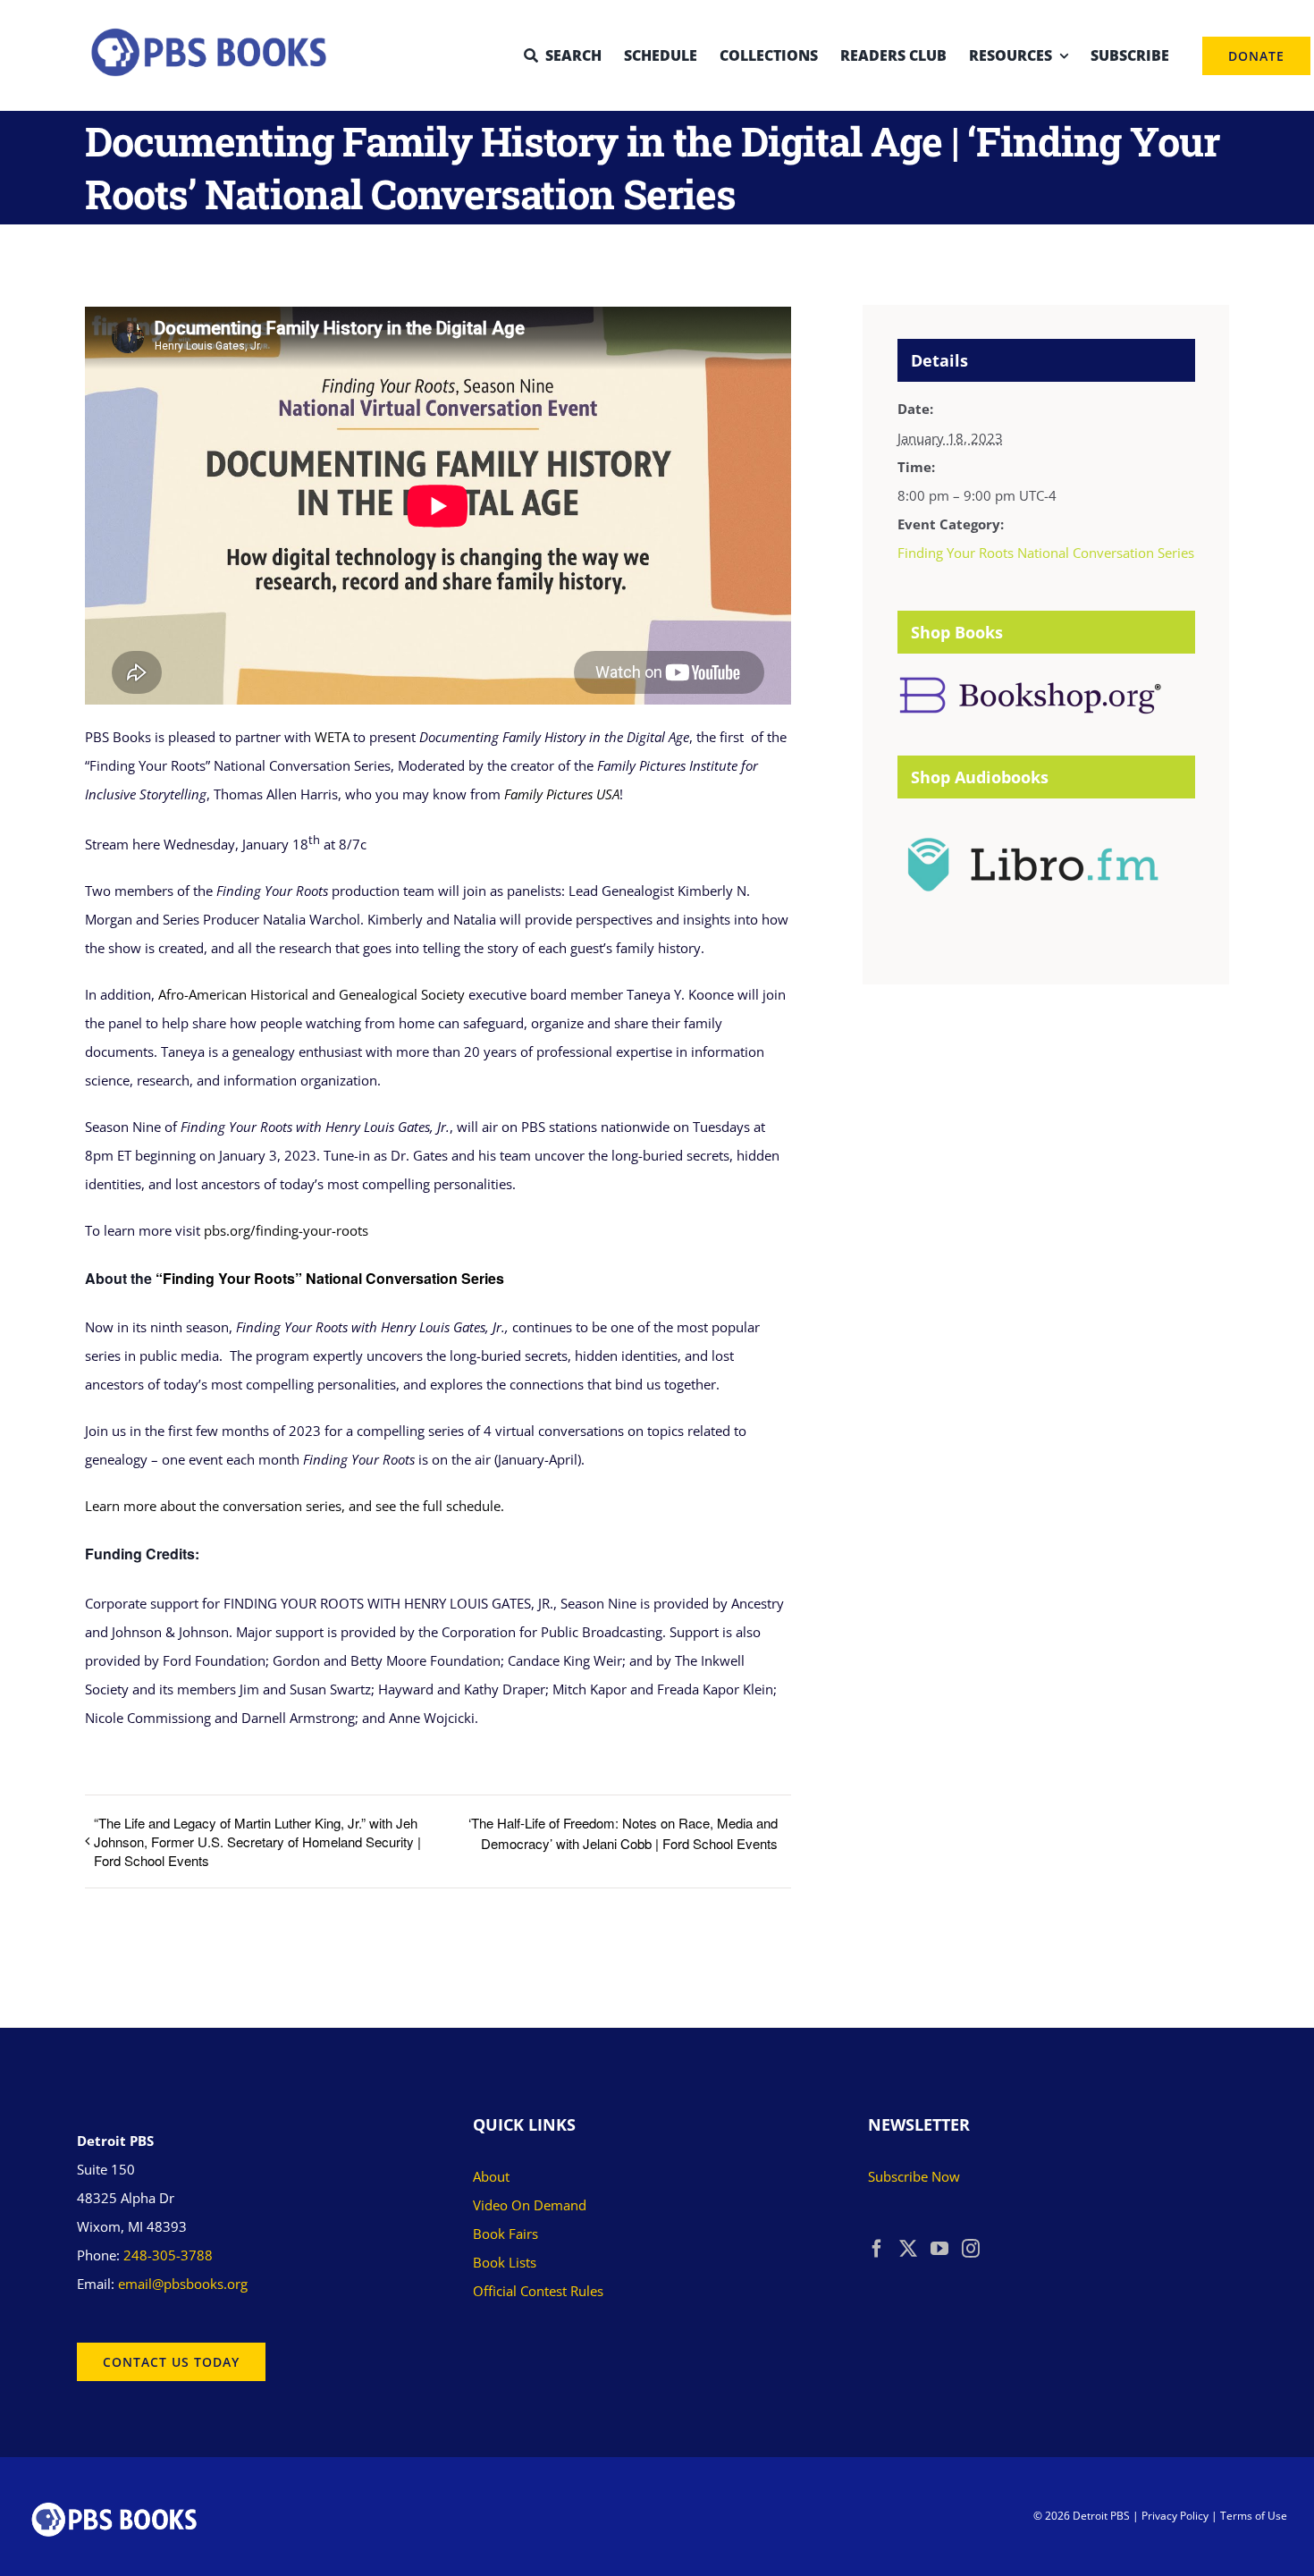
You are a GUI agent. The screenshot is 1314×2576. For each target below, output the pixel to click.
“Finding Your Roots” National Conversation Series (330, 1278)
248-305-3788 (168, 2255)
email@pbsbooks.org (183, 2284)
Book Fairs (505, 2234)
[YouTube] (939, 2249)
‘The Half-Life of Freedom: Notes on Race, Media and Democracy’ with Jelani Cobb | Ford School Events (623, 1833)
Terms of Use (1254, 2516)
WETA (332, 737)
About (491, 2176)
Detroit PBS (1101, 2516)
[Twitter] (908, 2249)
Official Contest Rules (538, 2291)
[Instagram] (971, 2249)
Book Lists (505, 2262)
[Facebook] (877, 2249)
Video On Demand (530, 2205)
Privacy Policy (1175, 2516)
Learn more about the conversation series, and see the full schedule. (295, 1506)
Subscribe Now (914, 2176)
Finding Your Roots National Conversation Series (1046, 553)
